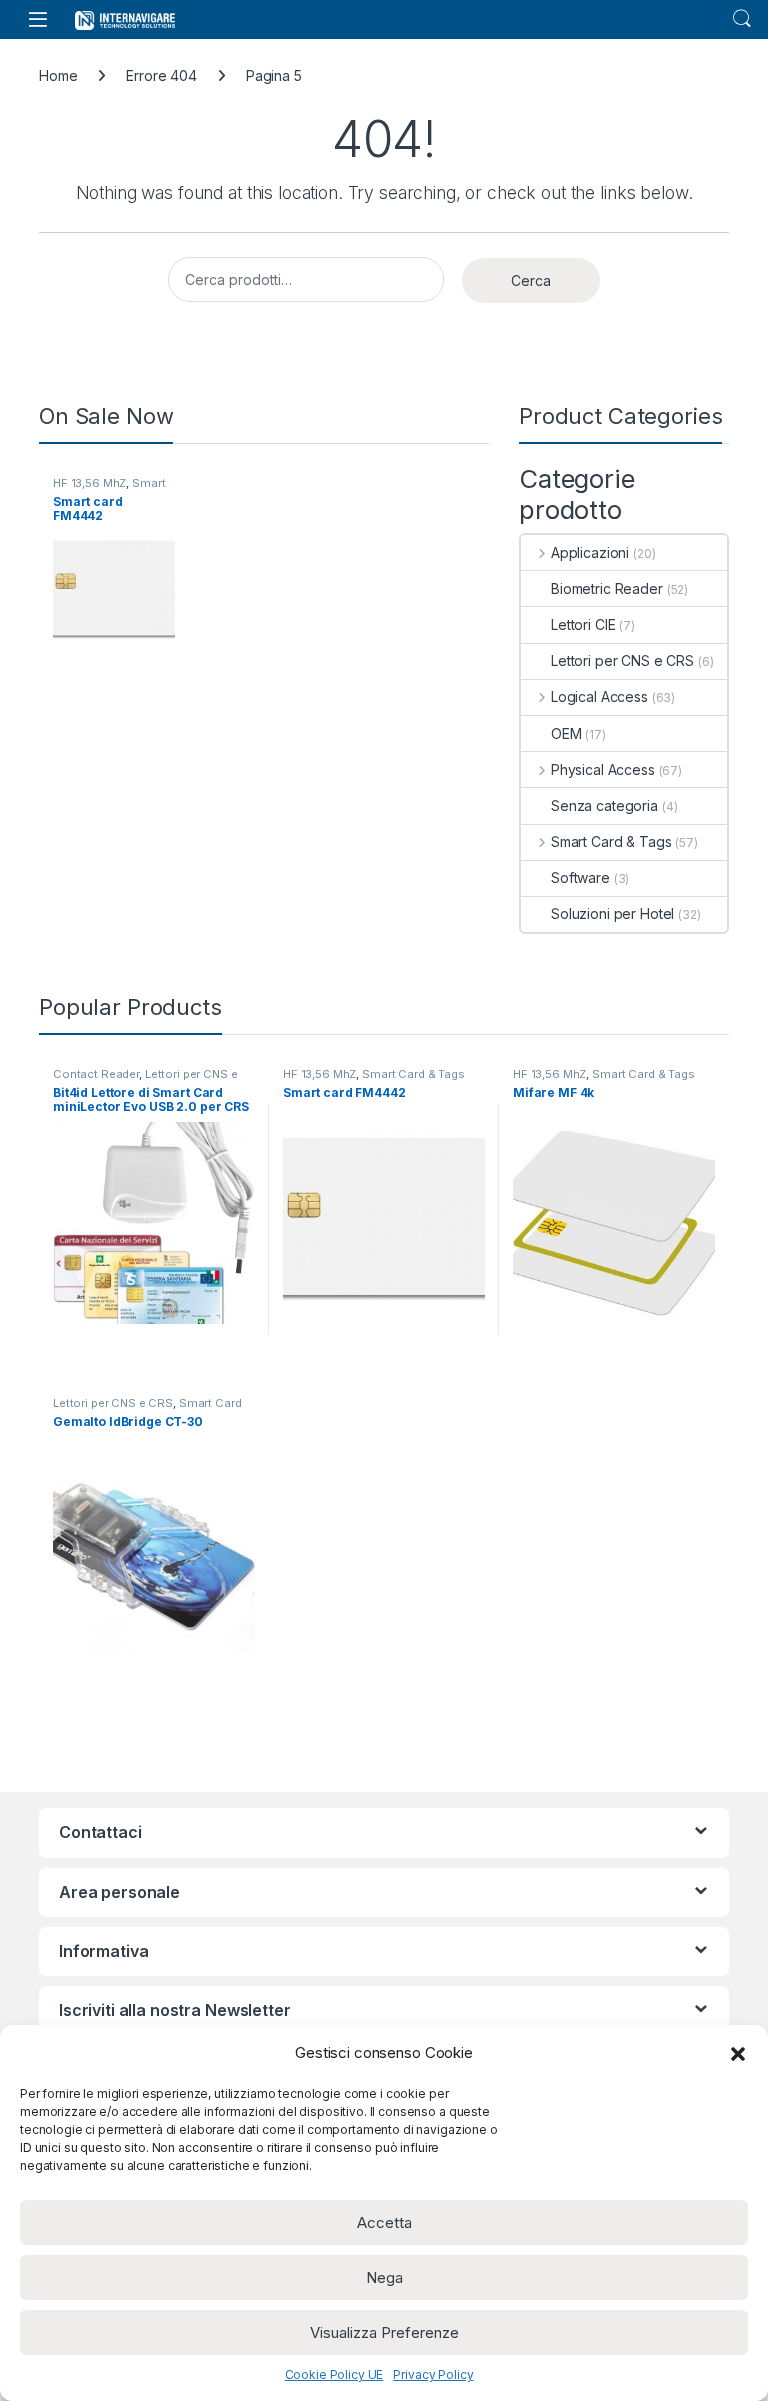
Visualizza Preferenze (384, 2332)
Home (58, 75)
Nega (384, 2277)
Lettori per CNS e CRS (622, 660)
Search (742, 19)
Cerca (531, 280)
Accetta (384, 2222)
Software (580, 877)
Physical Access (603, 769)
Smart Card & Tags (109, 489)
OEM (566, 733)
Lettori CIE (583, 624)
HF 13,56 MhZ (89, 483)
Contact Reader (96, 1074)
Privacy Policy (433, 2374)
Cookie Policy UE (334, 2374)
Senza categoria (604, 805)
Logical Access (599, 696)
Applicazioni (590, 552)
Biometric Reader (607, 588)
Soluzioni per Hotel (612, 913)
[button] (738, 2053)
